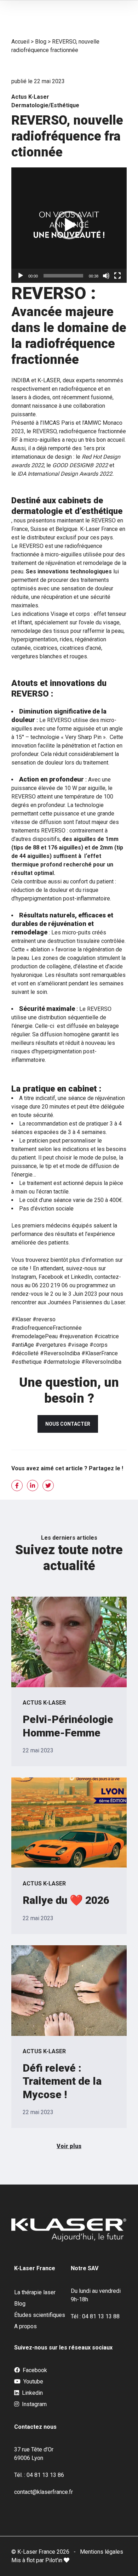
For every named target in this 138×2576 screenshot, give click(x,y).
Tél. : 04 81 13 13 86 (39, 2475)
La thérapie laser (35, 2292)
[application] (69, 225)
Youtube (33, 2382)
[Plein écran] (117, 276)
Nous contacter (68, 1424)
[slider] (63, 276)
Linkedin (32, 2393)
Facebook (34, 2370)
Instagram (34, 2404)
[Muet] (106, 276)
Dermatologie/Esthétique (45, 105)
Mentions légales (102, 2552)
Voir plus (69, 2146)
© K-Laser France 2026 (40, 2552)
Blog (41, 42)
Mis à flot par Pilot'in (38, 2560)
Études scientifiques (40, 2315)
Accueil (20, 42)
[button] (69, 225)
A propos (25, 2326)
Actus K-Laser (30, 97)
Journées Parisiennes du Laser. (87, 1302)
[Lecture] (21, 276)
